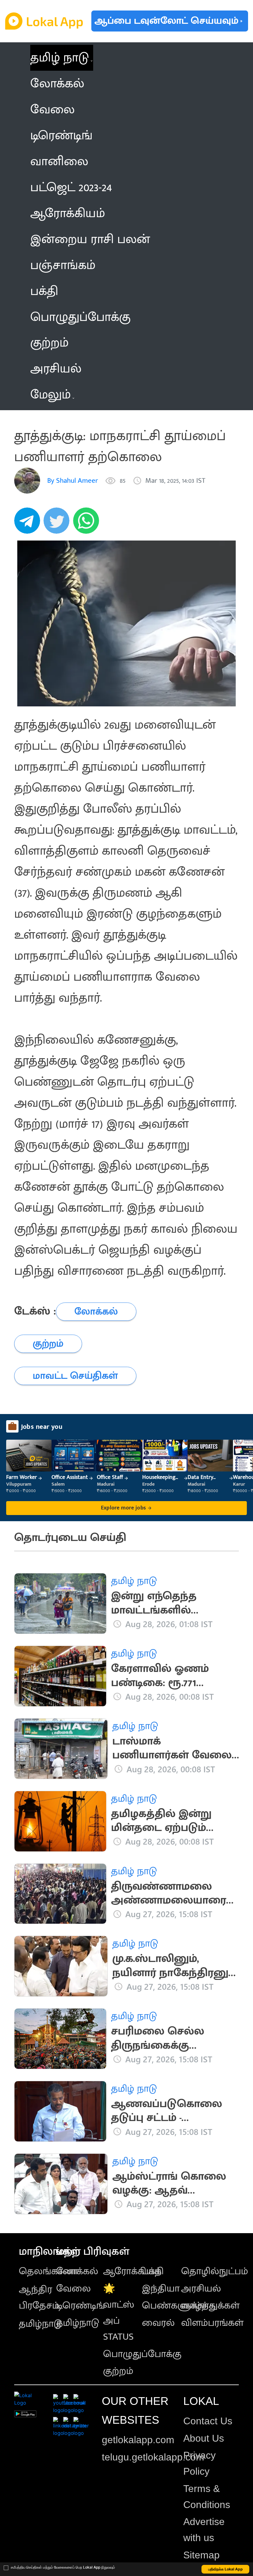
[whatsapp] (88, 524)
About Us (204, 2438)
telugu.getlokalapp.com (153, 2457)
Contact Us (208, 2421)
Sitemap (201, 2555)
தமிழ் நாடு (60, 58)
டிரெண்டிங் (81, 2306)
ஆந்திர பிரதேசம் (39, 2298)
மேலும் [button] (50, 395)
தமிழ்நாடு (40, 2324)
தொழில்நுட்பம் (215, 2271)
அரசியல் (201, 2289)
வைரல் (158, 2323)
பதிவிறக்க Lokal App (226, 2569)
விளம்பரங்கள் (212, 2323)
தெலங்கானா (48, 2271)
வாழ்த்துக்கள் (210, 2306)
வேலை (73, 2289)
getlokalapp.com (138, 2440)
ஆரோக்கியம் (132, 2271)
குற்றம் (118, 2371)
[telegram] (29, 524)
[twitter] (58, 524)
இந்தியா (161, 2289)
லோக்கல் (77, 2271)
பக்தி (153, 2271)
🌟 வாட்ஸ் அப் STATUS (119, 2313)
